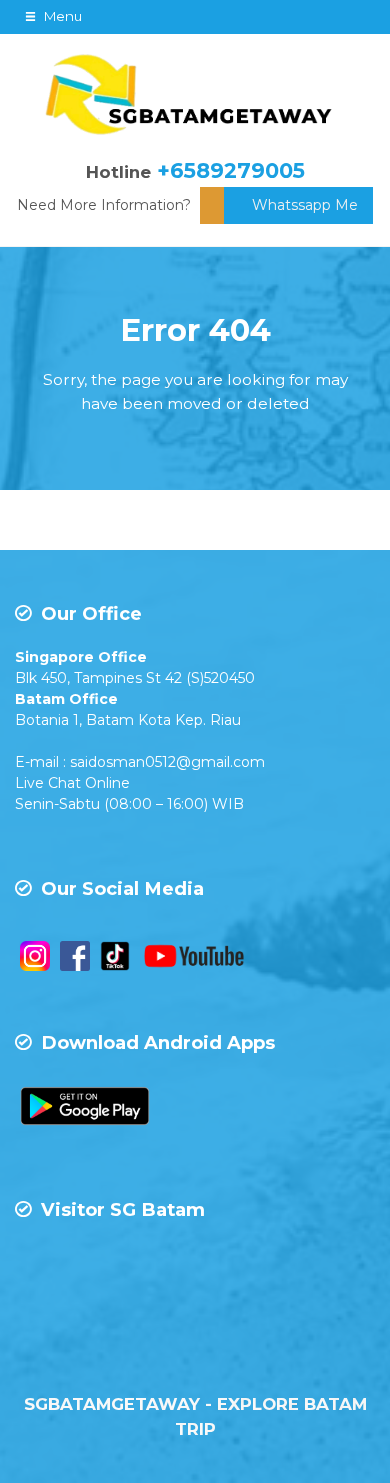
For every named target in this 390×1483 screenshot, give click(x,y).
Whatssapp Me (305, 205)
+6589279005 (231, 170)
